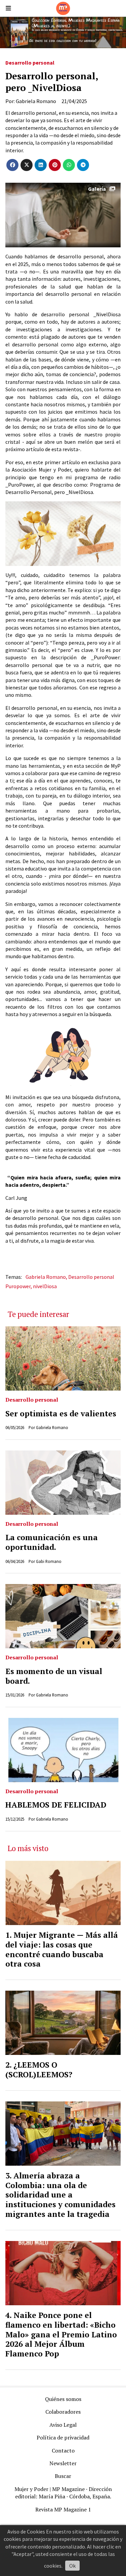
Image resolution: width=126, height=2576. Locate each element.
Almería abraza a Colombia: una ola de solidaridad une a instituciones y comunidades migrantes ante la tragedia (60, 2195)
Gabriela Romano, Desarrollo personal (70, 1277)
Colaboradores (63, 2412)
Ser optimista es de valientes (61, 1414)
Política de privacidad (63, 2437)
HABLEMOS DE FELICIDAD (56, 1805)
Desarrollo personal (30, 63)
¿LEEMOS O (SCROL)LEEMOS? (39, 2070)
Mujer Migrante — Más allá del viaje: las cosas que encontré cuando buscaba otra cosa (62, 1949)
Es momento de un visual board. (54, 1676)
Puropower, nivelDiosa (31, 1286)
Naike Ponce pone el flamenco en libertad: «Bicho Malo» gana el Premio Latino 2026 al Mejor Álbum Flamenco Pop (61, 2334)
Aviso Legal (63, 2425)
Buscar (63, 2476)
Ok (72, 2566)
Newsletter (63, 2463)
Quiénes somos (63, 2399)
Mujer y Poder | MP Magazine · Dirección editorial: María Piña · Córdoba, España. (63, 2493)
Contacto (63, 2450)
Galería (97, 189)
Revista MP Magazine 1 (63, 2509)
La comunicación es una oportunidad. (52, 1542)
